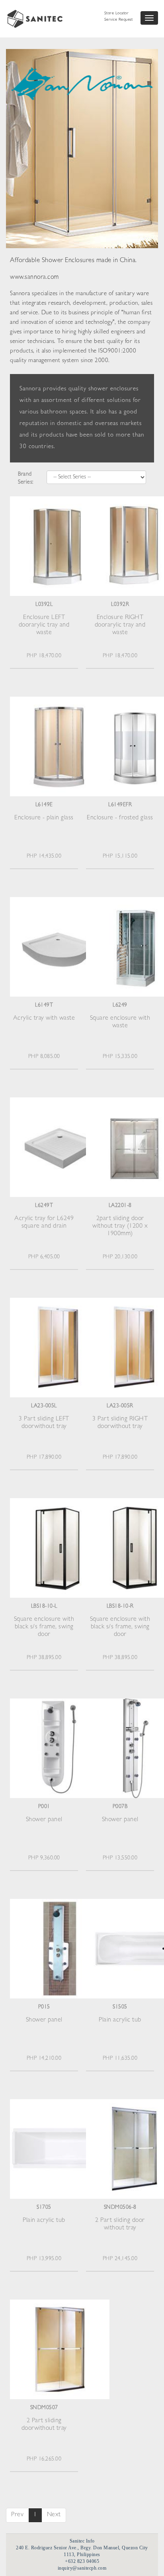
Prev (17, 2515)
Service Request (119, 20)
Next (54, 2515)
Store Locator (117, 14)
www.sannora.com (34, 278)
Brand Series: (26, 478)
